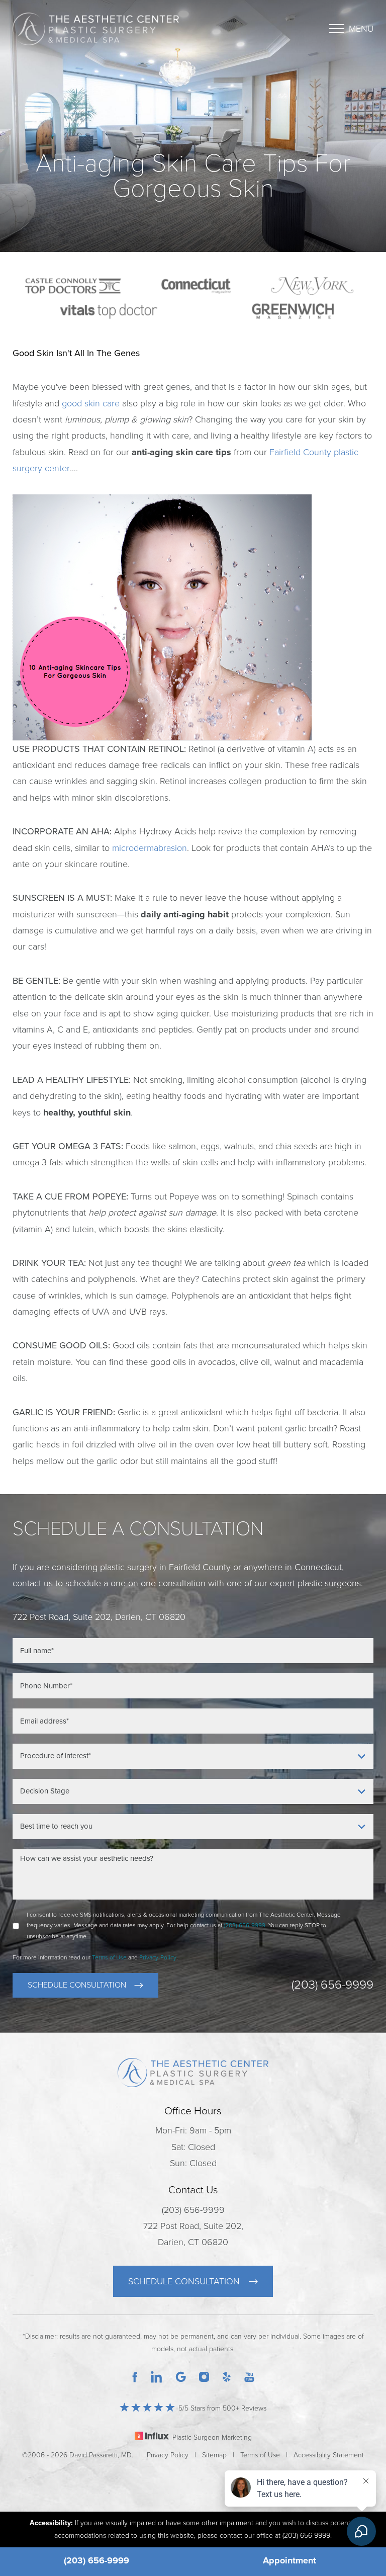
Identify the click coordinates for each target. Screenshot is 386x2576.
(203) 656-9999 (96, 2560)
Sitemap (214, 2455)
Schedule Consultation (77, 1985)
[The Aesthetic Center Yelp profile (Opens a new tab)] (227, 2376)
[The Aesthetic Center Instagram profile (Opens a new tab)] (204, 2376)
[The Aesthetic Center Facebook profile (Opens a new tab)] (135, 2376)
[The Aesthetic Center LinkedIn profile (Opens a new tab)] (156, 2376)
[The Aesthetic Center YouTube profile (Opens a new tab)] (249, 2376)
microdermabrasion (150, 848)
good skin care (91, 403)
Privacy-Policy (158, 1957)
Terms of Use (109, 1957)
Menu (361, 29)
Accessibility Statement (329, 2455)
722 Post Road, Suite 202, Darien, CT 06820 (193, 2234)
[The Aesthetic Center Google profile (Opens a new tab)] (181, 2376)
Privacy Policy (168, 2455)
